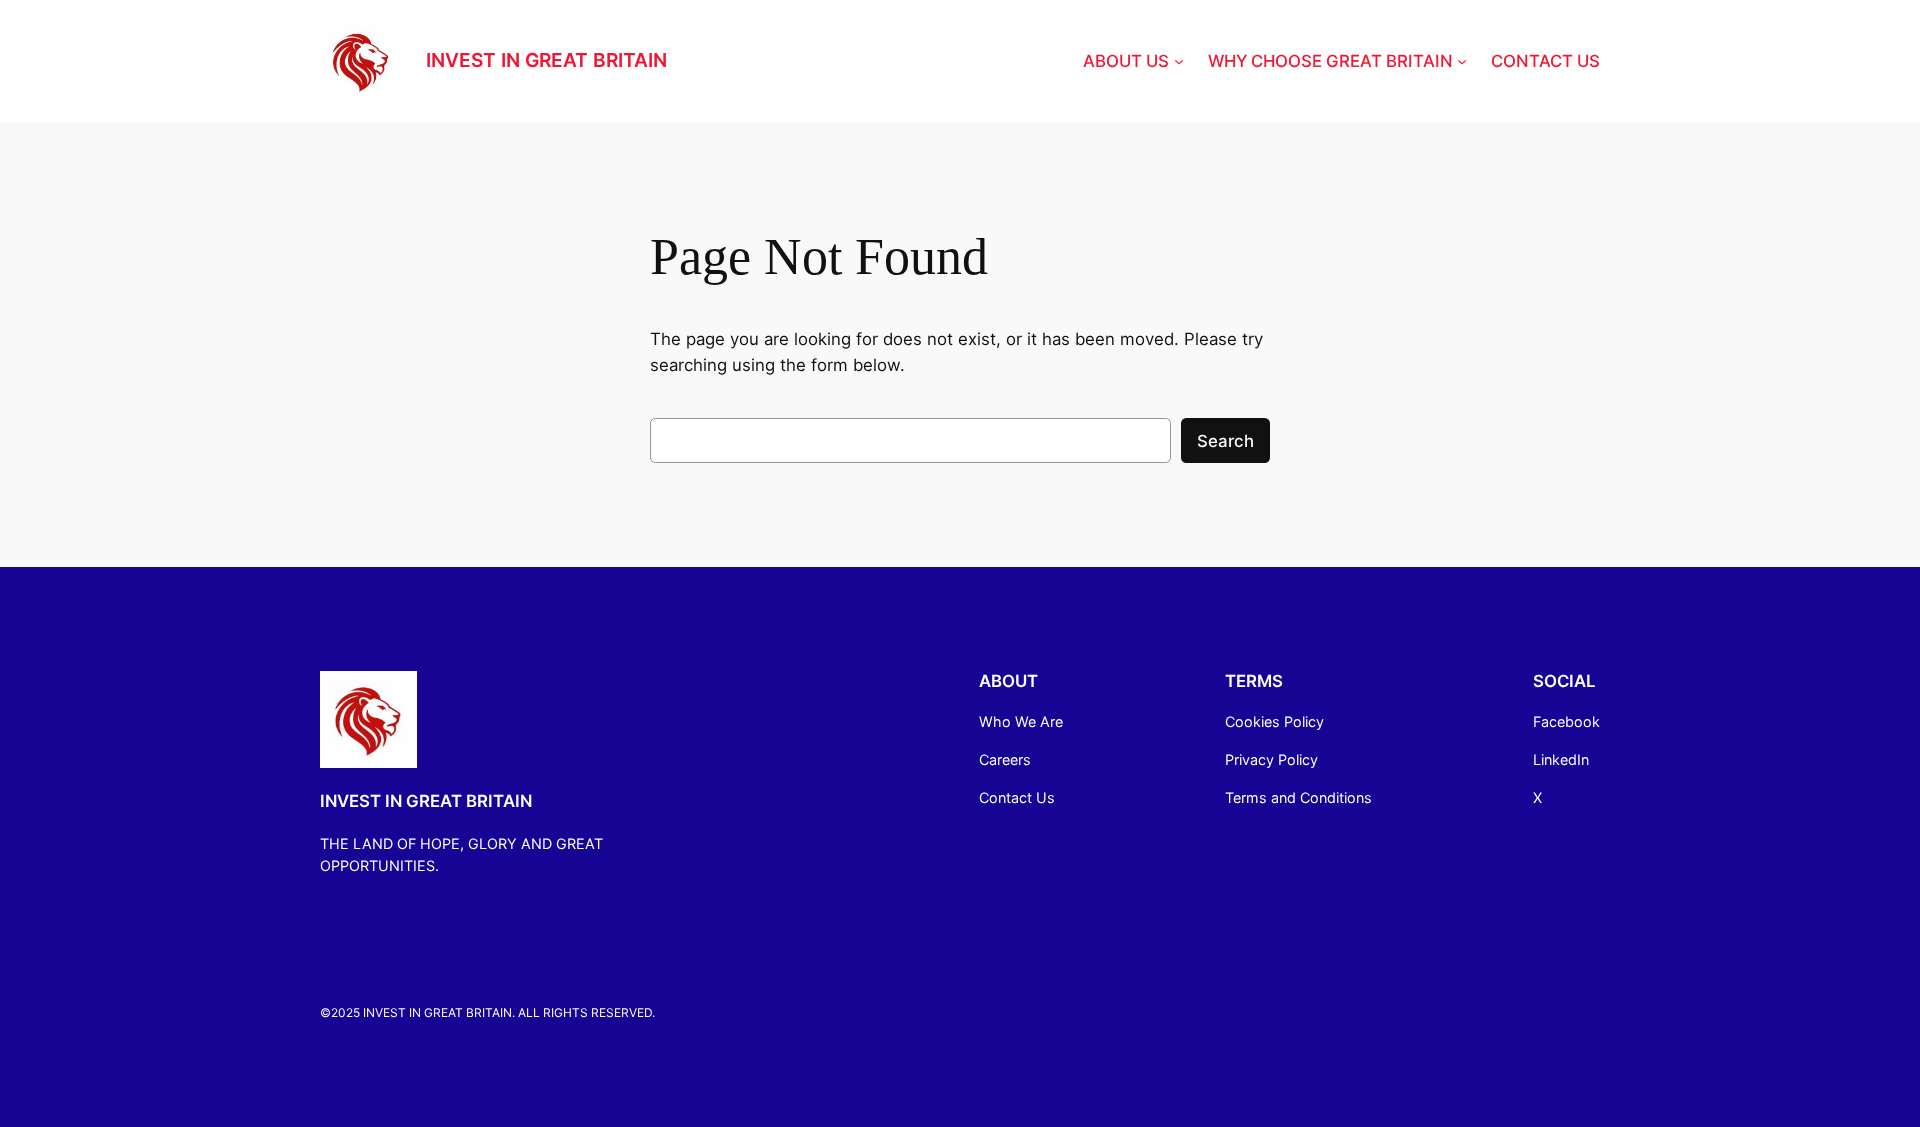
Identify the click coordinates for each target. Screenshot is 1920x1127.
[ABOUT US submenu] (1179, 61)
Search (1225, 441)
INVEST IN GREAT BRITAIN (546, 60)
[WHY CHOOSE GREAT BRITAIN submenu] (1462, 61)
